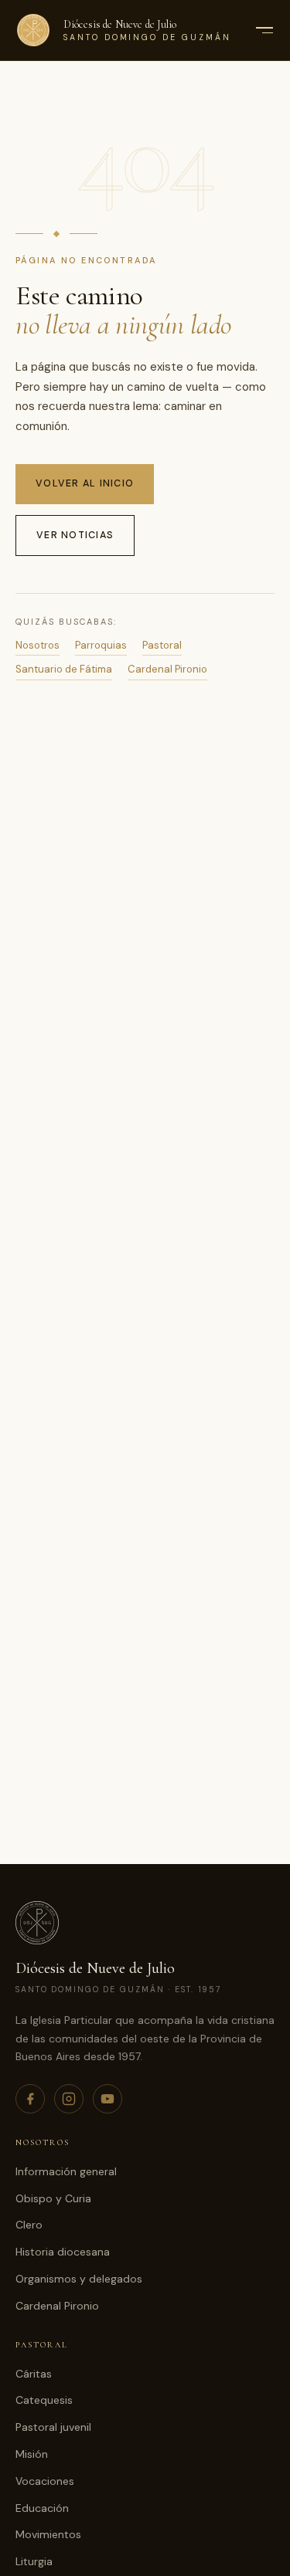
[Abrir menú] (264, 30)
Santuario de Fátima (64, 669)
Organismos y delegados (79, 2279)
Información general (66, 2171)
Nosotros (38, 645)
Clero (29, 2225)
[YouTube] (107, 2099)
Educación (42, 2508)
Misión (32, 2454)
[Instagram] (69, 2099)
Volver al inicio (85, 483)
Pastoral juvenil (53, 2427)
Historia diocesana (63, 2252)
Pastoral (162, 645)
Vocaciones (45, 2481)
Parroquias (101, 645)
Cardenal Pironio (167, 669)
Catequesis (44, 2400)
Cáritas (34, 2374)
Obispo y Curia (53, 2198)
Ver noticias (75, 535)
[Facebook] (30, 2099)
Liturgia (34, 2561)
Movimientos (48, 2534)
